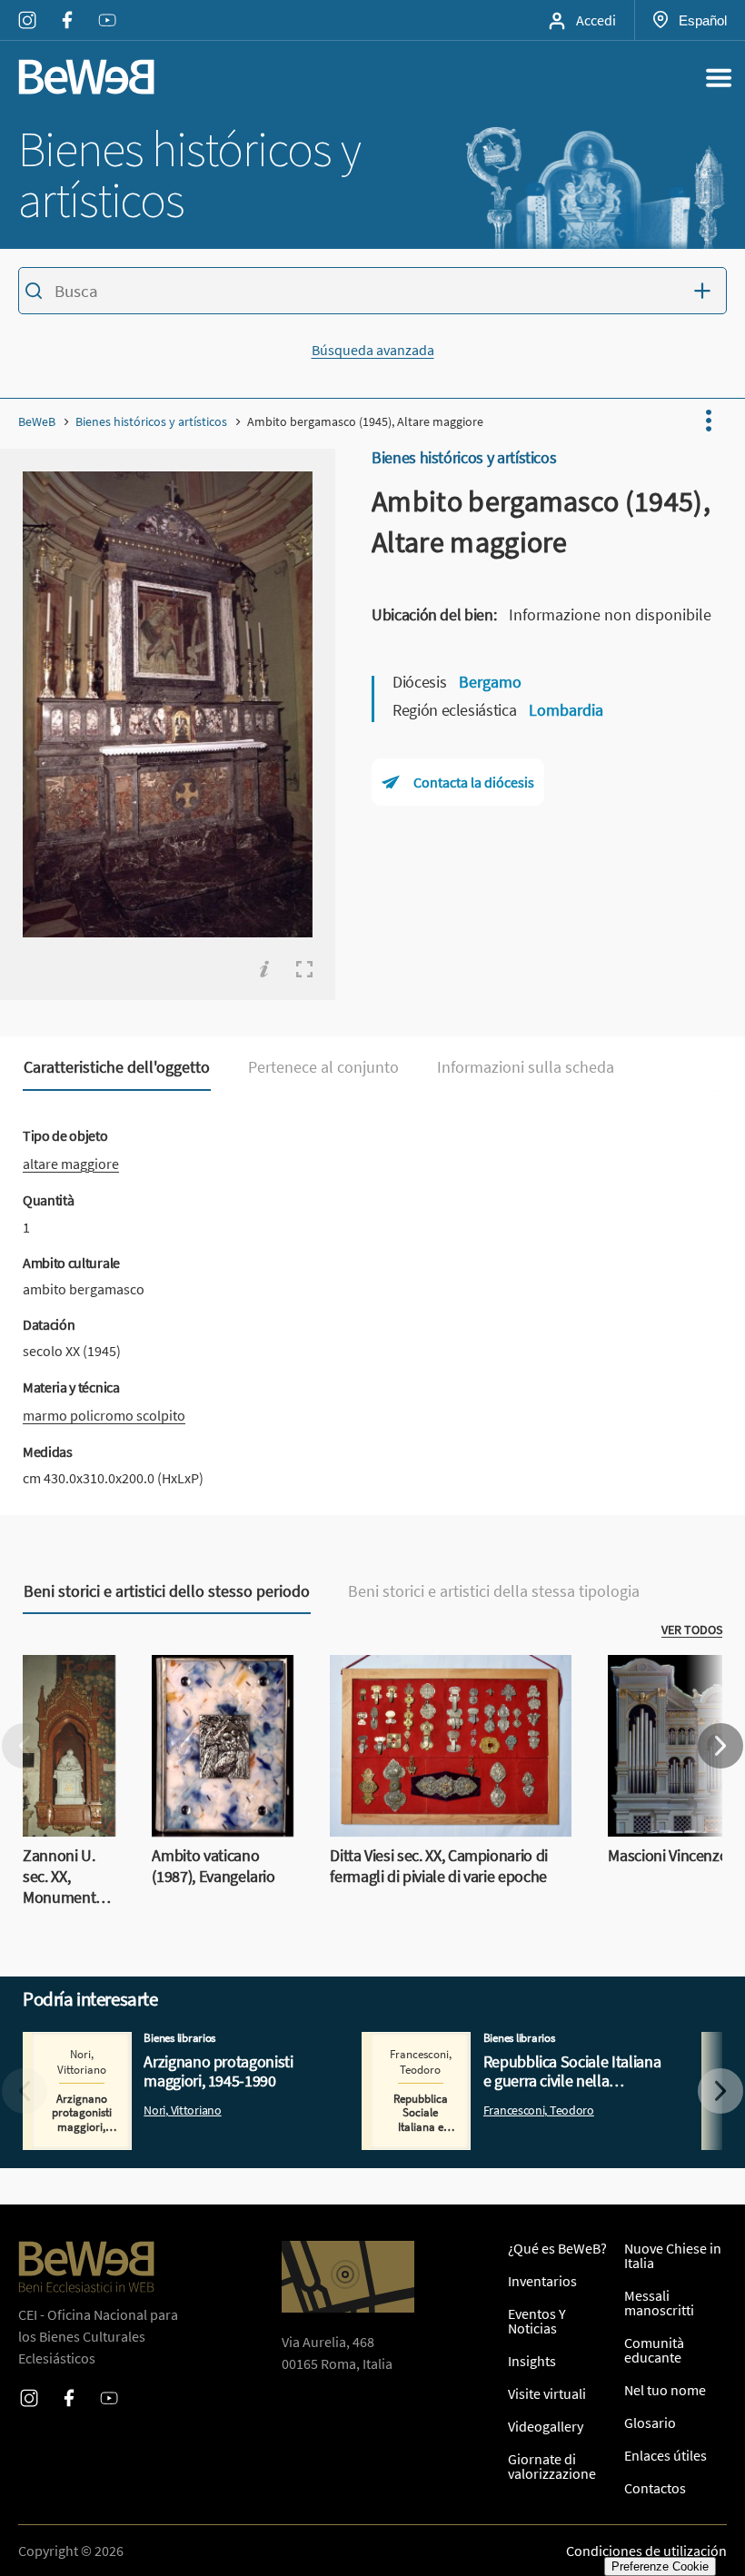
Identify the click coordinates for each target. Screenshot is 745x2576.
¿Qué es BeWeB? (557, 2248)
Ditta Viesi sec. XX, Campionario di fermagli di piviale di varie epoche (432, 1677)
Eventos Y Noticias (537, 2321)
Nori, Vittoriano (182, 2110)
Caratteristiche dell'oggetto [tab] (117, 1067)
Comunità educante (654, 2350)
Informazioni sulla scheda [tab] (526, 1067)
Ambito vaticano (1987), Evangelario (210, 1677)
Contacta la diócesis (474, 782)
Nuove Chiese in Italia (673, 2255)
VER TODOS (692, 1630)
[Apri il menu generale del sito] (719, 77)
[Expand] (304, 969)
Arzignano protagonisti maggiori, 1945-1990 (156, 2043)
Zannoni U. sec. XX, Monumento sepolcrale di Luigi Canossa (65, 1709)
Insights (532, 2361)
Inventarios (542, 2281)
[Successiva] (720, 1746)
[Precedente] (25, 1746)
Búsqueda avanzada (373, 350)
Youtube (107, 8)
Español (702, 20)
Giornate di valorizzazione (552, 2466)
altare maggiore (71, 1164)
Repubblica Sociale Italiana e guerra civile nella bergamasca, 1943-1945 (504, 2054)
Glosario (650, 2422)
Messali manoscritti (659, 2303)
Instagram (27, 8)
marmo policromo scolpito (104, 1415)
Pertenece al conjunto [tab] (323, 1067)
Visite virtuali (547, 2393)
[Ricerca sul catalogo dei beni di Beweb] (372, 293)
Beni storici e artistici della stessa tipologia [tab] (494, 1591)
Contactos (655, 2488)
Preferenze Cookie (660, 2566)
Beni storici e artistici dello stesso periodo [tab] (167, 1591)
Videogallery (546, 2426)
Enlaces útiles (666, 2455)
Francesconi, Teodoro (539, 2110)
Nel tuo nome (665, 2390)
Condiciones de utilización (646, 2551)
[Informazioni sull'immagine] (264, 969)
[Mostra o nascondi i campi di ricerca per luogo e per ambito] (707, 291)
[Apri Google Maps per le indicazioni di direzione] (348, 2277)
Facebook (67, 8)
